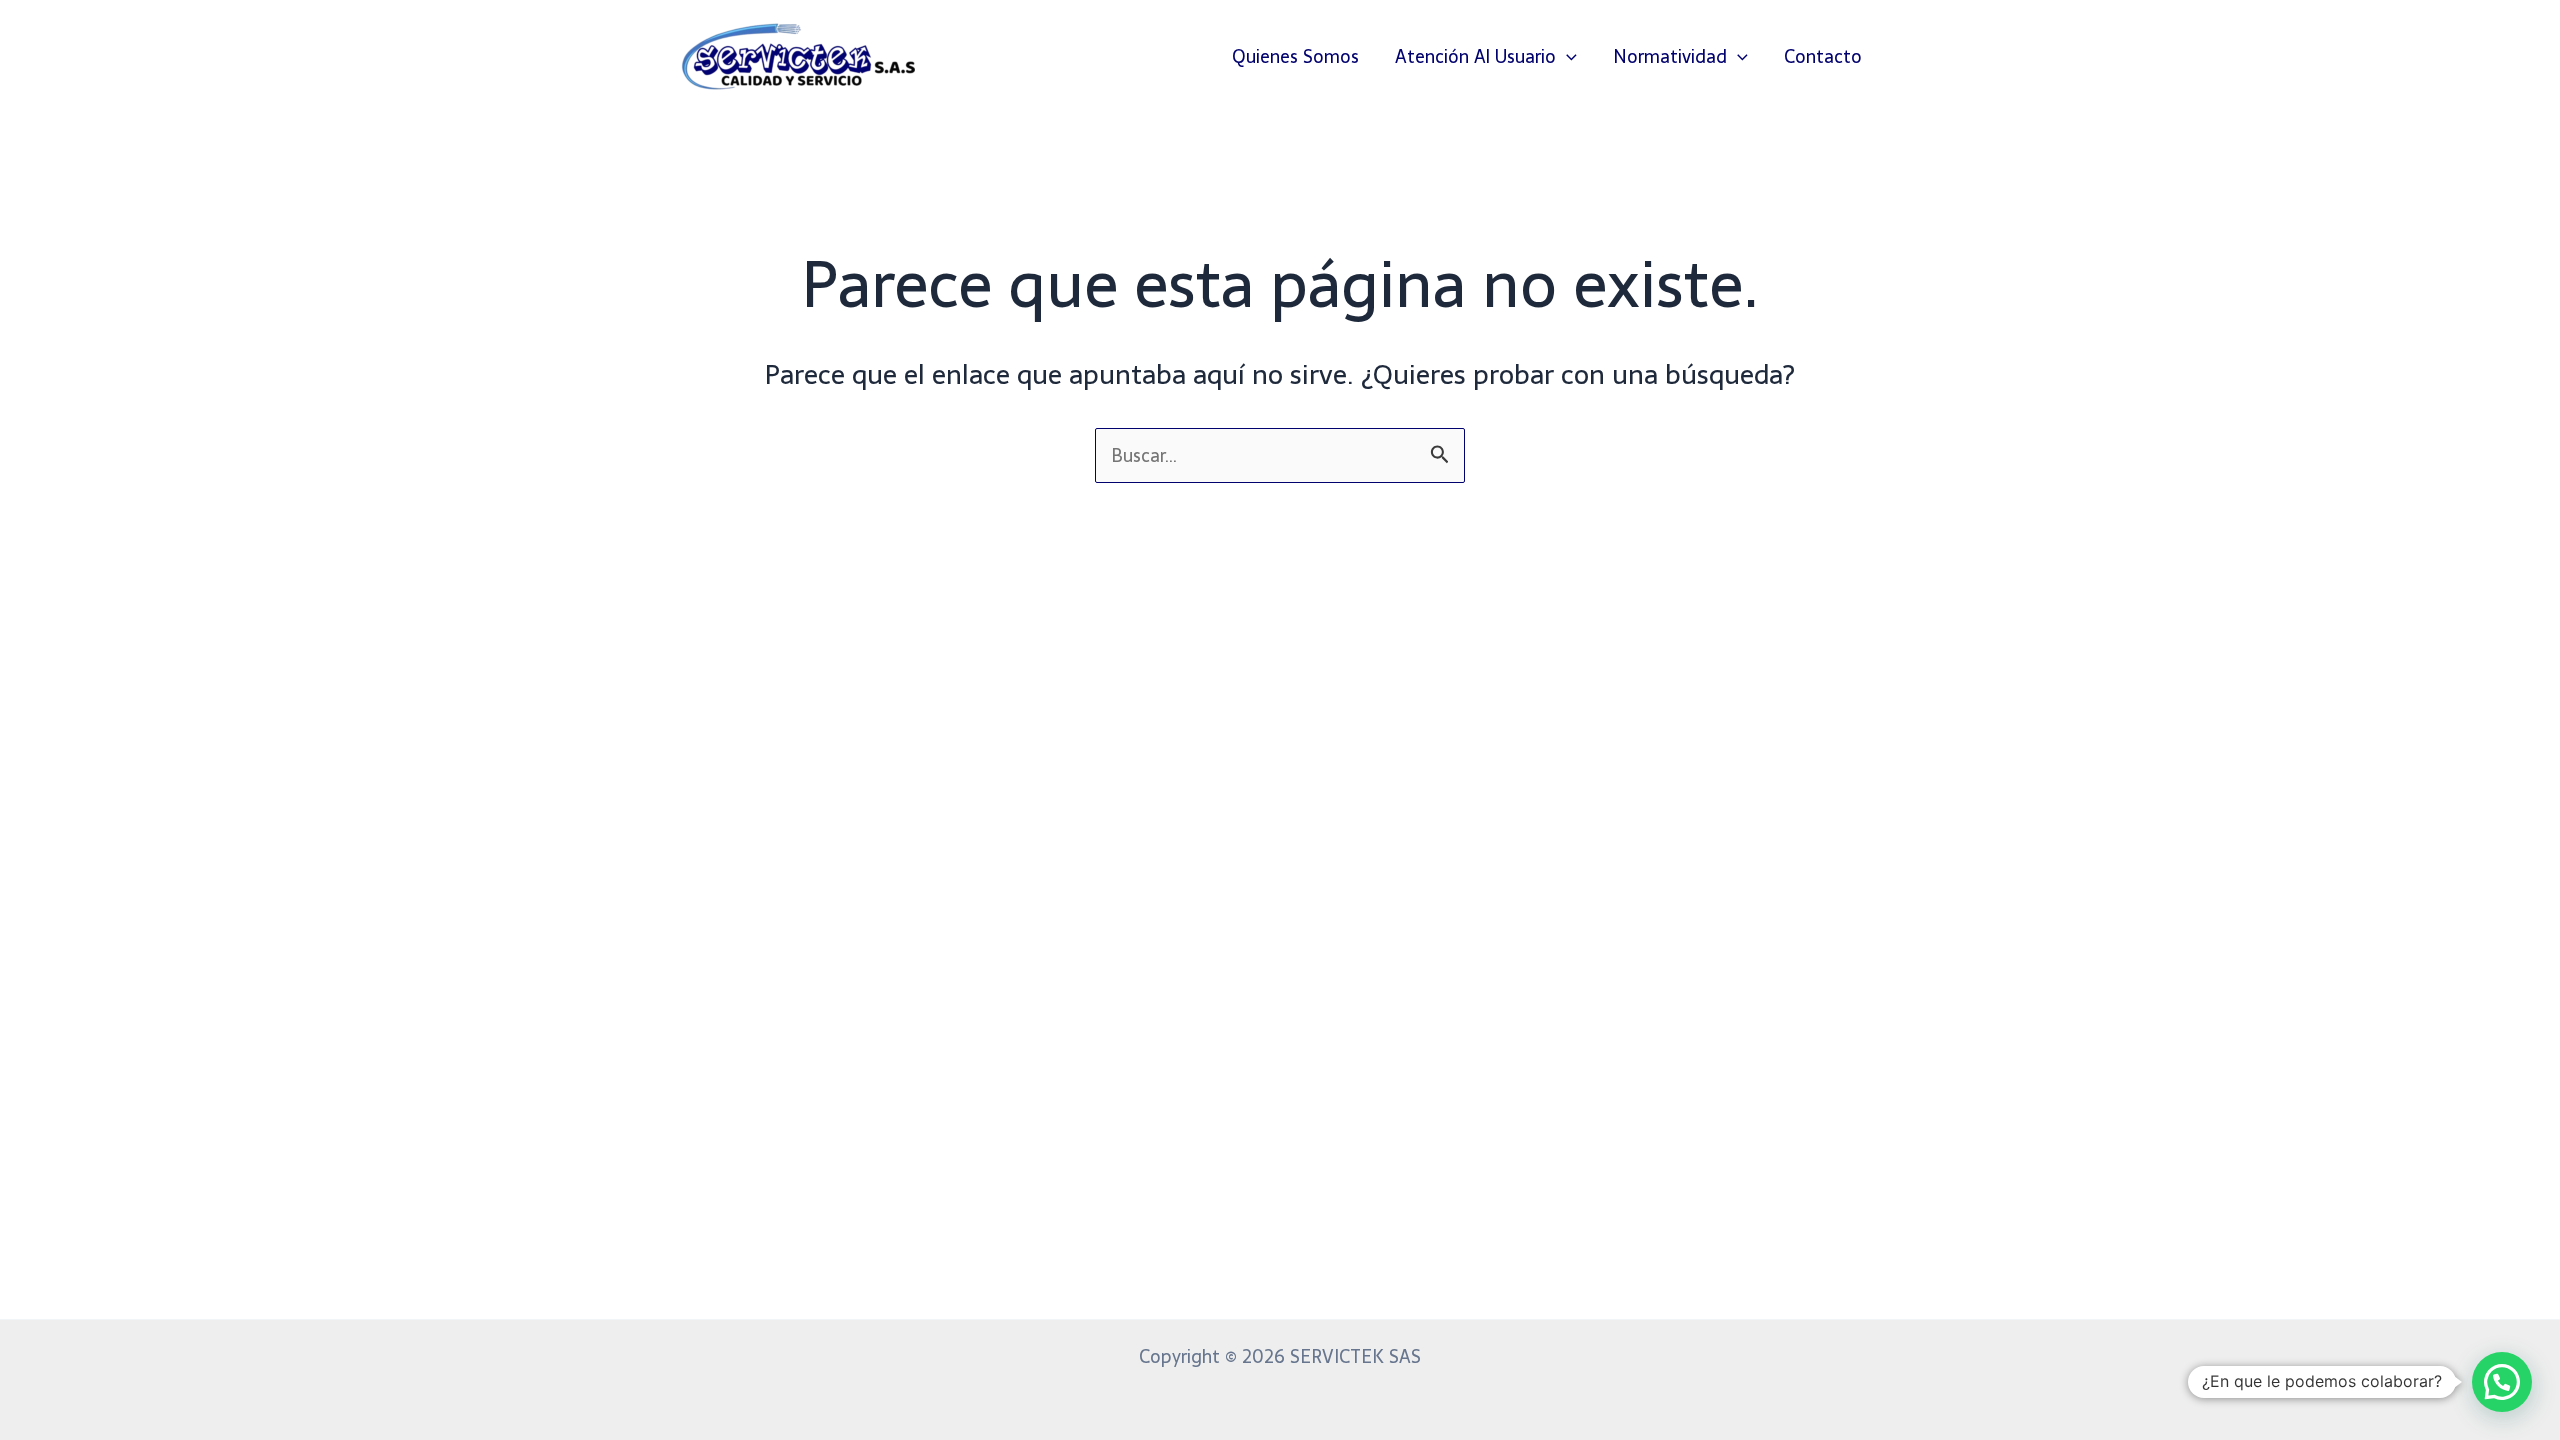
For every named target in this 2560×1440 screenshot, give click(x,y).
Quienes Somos (1295, 56)
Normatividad (1670, 56)
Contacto (1823, 56)
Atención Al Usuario (1475, 56)
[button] (1566, 57)
